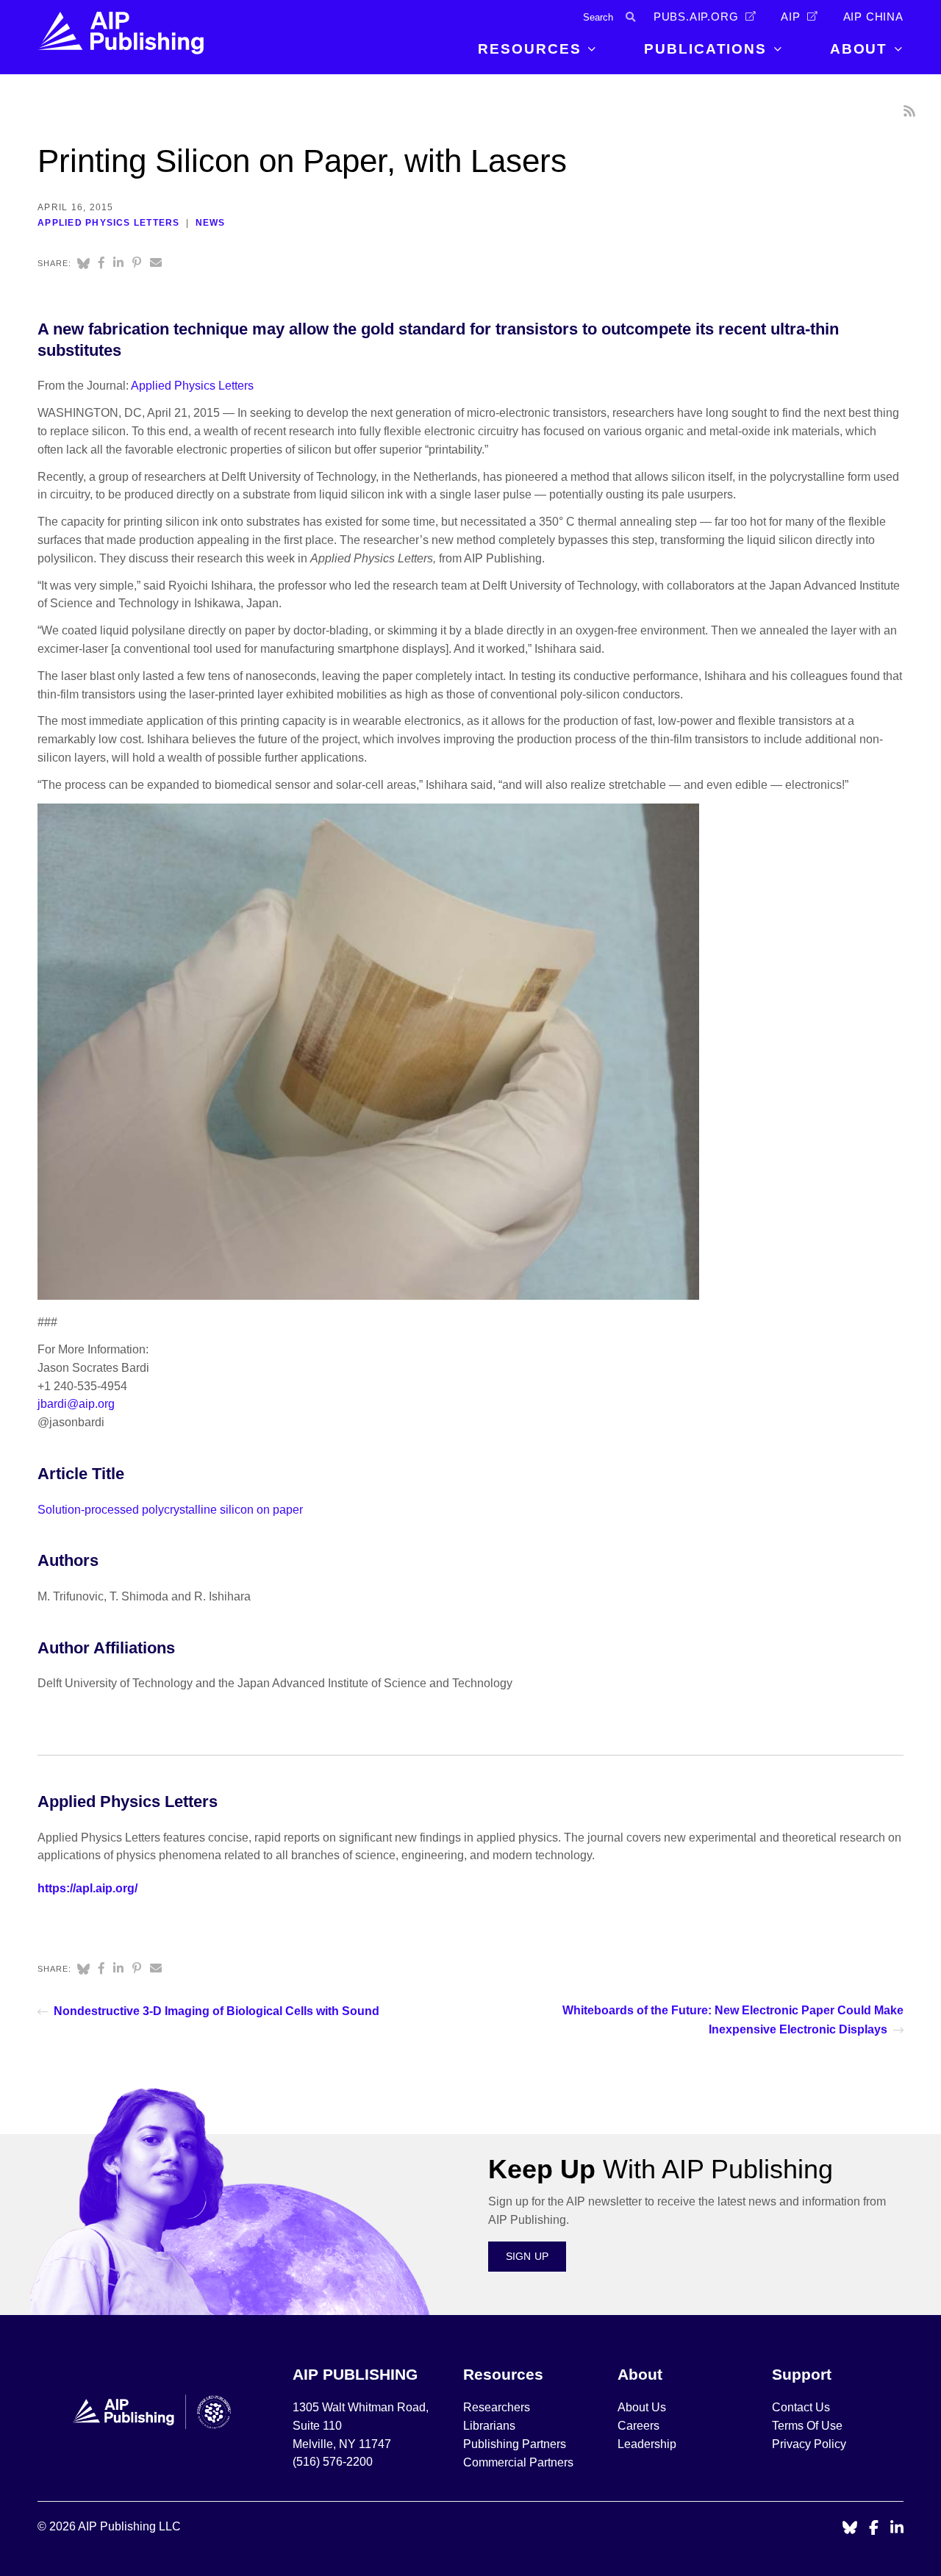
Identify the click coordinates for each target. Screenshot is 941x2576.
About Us (642, 2407)
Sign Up (527, 2256)
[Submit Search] (630, 17)
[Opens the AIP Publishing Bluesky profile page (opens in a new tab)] (850, 2529)
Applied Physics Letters (108, 223)
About (859, 49)
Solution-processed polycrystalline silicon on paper (170, 1510)
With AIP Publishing (661, 2169)
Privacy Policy (809, 2444)
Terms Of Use (807, 2426)
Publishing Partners (515, 2444)
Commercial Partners (518, 2462)
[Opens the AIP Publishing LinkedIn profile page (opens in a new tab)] (897, 2529)
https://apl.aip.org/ (87, 1888)
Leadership (647, 2444)
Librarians (489, 2426)
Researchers (497, 2407)
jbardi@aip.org (76, 1404)
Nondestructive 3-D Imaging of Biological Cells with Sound (217, 2011)
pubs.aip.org (696, 17)
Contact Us (801, 2407)
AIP (790, 17)
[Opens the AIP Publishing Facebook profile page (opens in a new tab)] (874, 2529)
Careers (640, 2426)
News (211, 223)
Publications (705, 49)
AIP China (873, 17)
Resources (529, 49)
